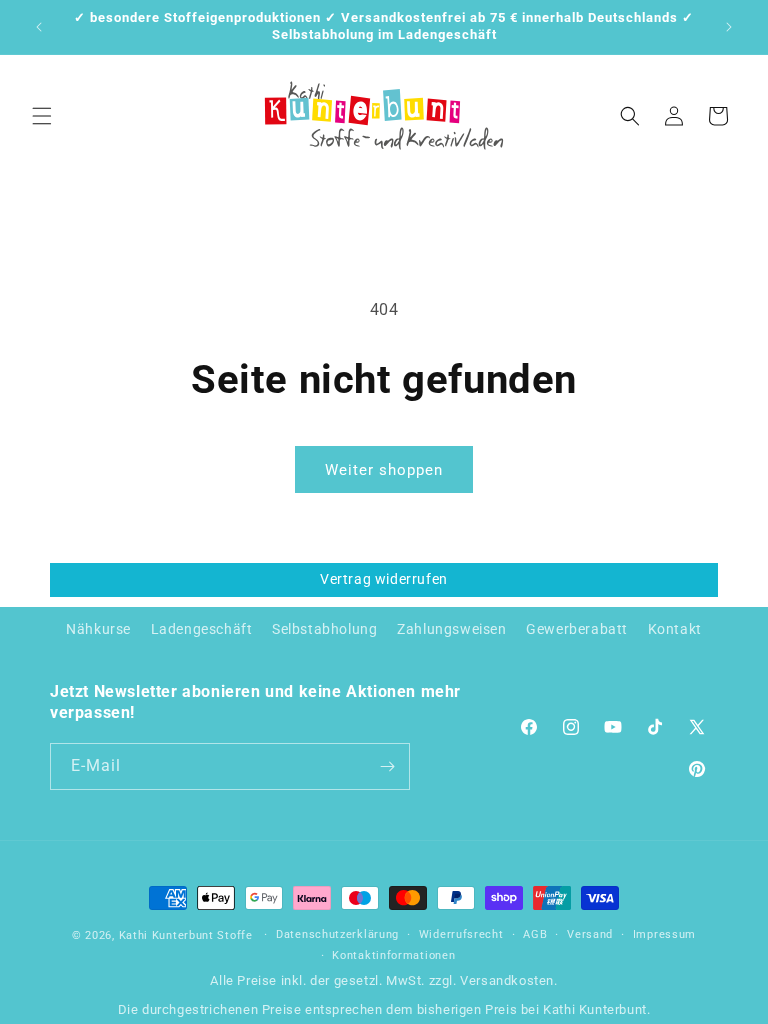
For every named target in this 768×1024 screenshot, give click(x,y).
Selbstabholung (324, 629)
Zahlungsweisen (451, 629)
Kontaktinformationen (393, 955)
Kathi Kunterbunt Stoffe (188, 935)
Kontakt (675, 629)
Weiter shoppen (384, 470)
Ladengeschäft (202, 629)
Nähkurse (98, 629)
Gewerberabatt (577, 629)
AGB (535, 934)
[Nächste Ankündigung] (729, 27)
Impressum (664, 934)
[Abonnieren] (387, 766)
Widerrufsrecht (461, 934)
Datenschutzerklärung (337, 934)
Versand (590, 934)
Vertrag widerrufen (384, 579)
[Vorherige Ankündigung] (39, 27)
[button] (42, 116)
